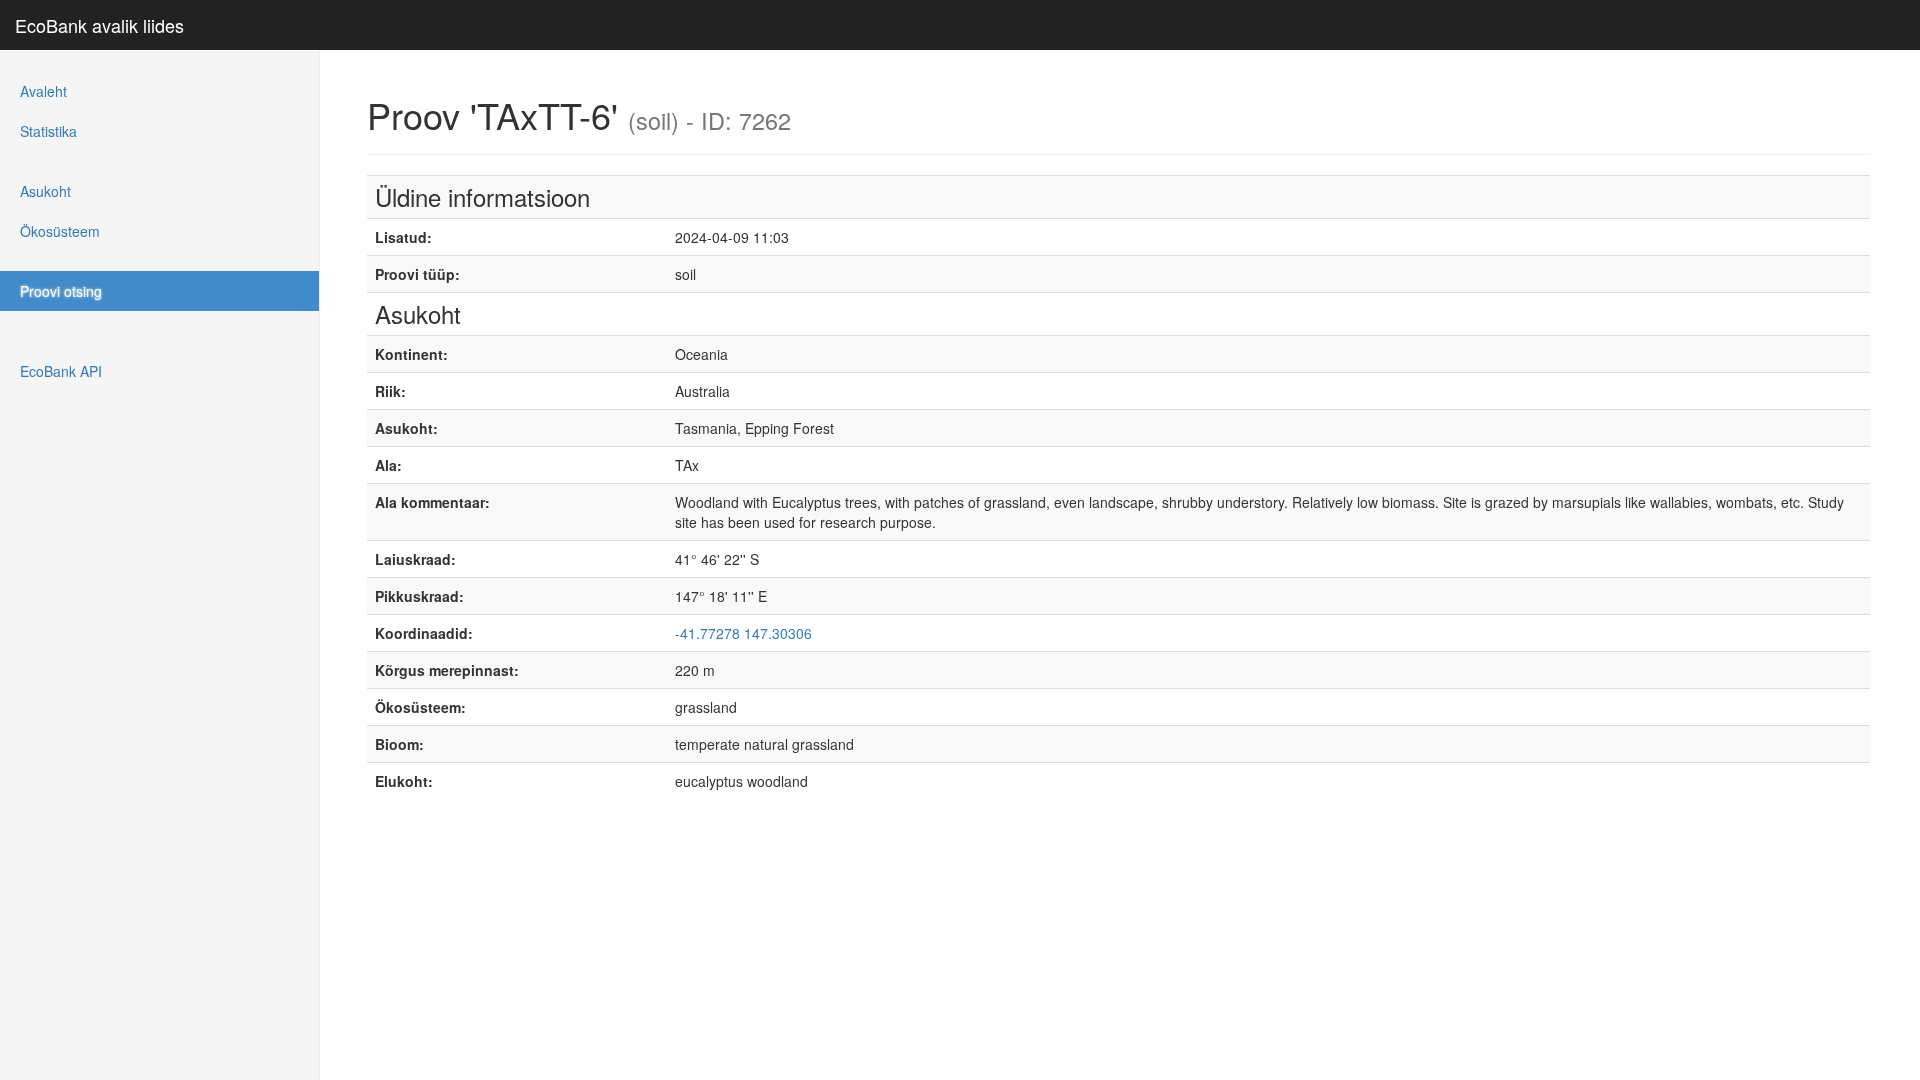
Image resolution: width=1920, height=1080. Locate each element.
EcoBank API (61, 371)
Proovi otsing (61, 291)
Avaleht (43, 91)
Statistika (48, 131)
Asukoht (45, 191)
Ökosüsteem (60, 231)
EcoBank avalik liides (99, 25)
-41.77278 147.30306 (743, 633)
